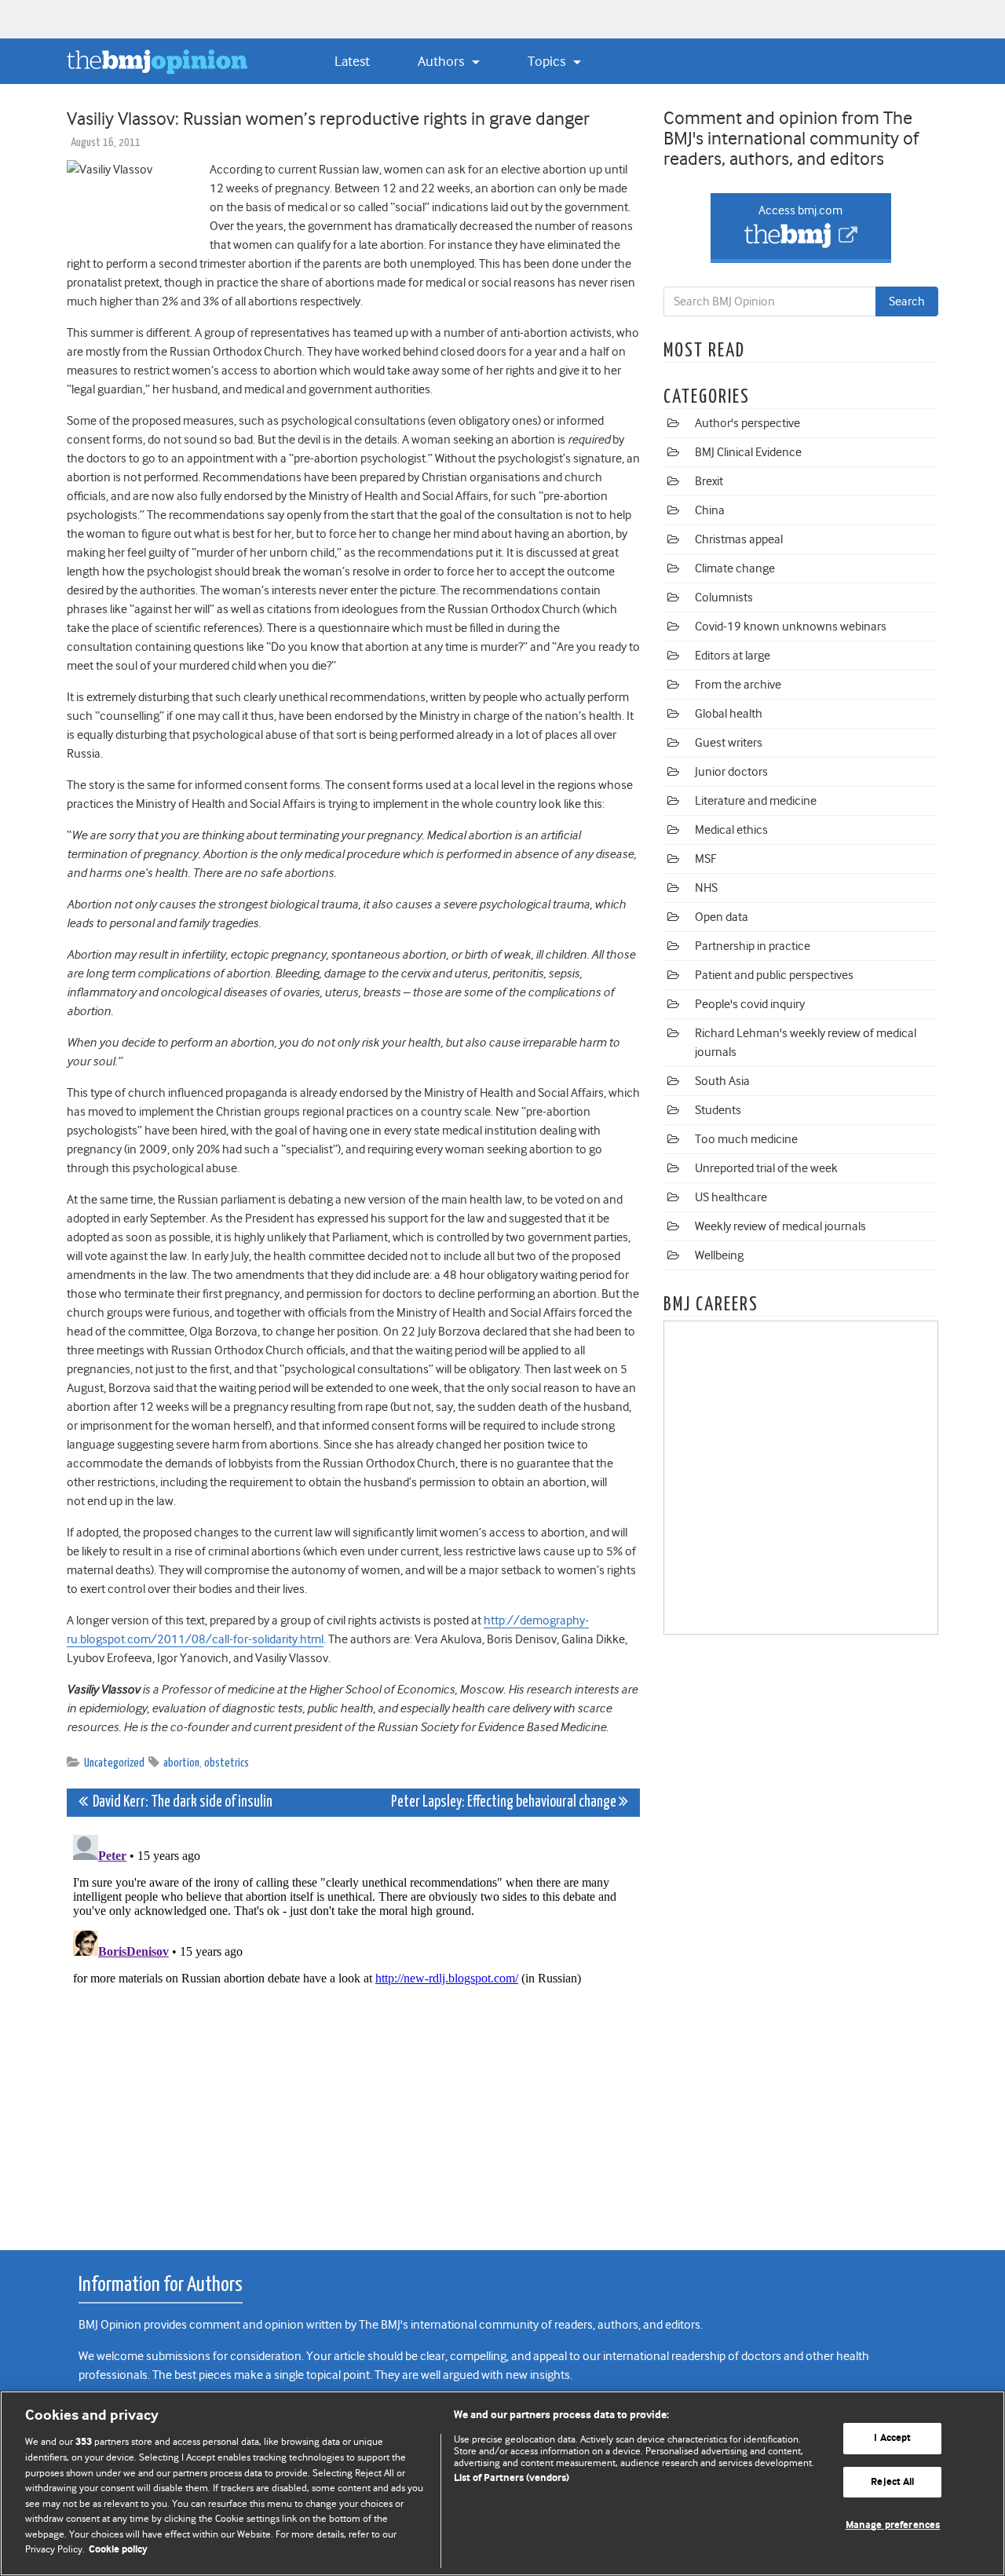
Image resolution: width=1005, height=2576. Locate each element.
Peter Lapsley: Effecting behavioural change (505, 1802)
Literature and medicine (756, 801)
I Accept (892, 2438)
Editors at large (733, 656)
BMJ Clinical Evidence (748, 452)
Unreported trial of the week (766, 1168)
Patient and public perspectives (774, 975)
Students (718, 1110)
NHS (706, 888)
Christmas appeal (739, 539)
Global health (729, 714)
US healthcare (731, 1197)
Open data (722, 917)
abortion (181, 1763)
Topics (548, 61)
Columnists (724, 597)
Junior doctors (731, 772)
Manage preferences (893, 2525)
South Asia (722, 1081)
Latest (352, 61)
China (710, 510)
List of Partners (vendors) (512, 2478)
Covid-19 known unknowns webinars (791, 627)
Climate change (735, 568)
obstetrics (227, 1763)
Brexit (709, 481)
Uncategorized (114, 1763)
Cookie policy (118, 2550)
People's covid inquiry (750, 1004)
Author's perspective (747, 423)
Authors (442, 61)
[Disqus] (353, 2025)
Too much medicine (746, 1139)
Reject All (892, 2482)
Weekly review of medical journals (780, 1226)
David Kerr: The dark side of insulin (180, 1802)
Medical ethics (731, 830)
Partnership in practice (753, 946)
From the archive (738, 685)
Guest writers (729, 743)
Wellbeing (719, 1255)
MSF (705, 859)
